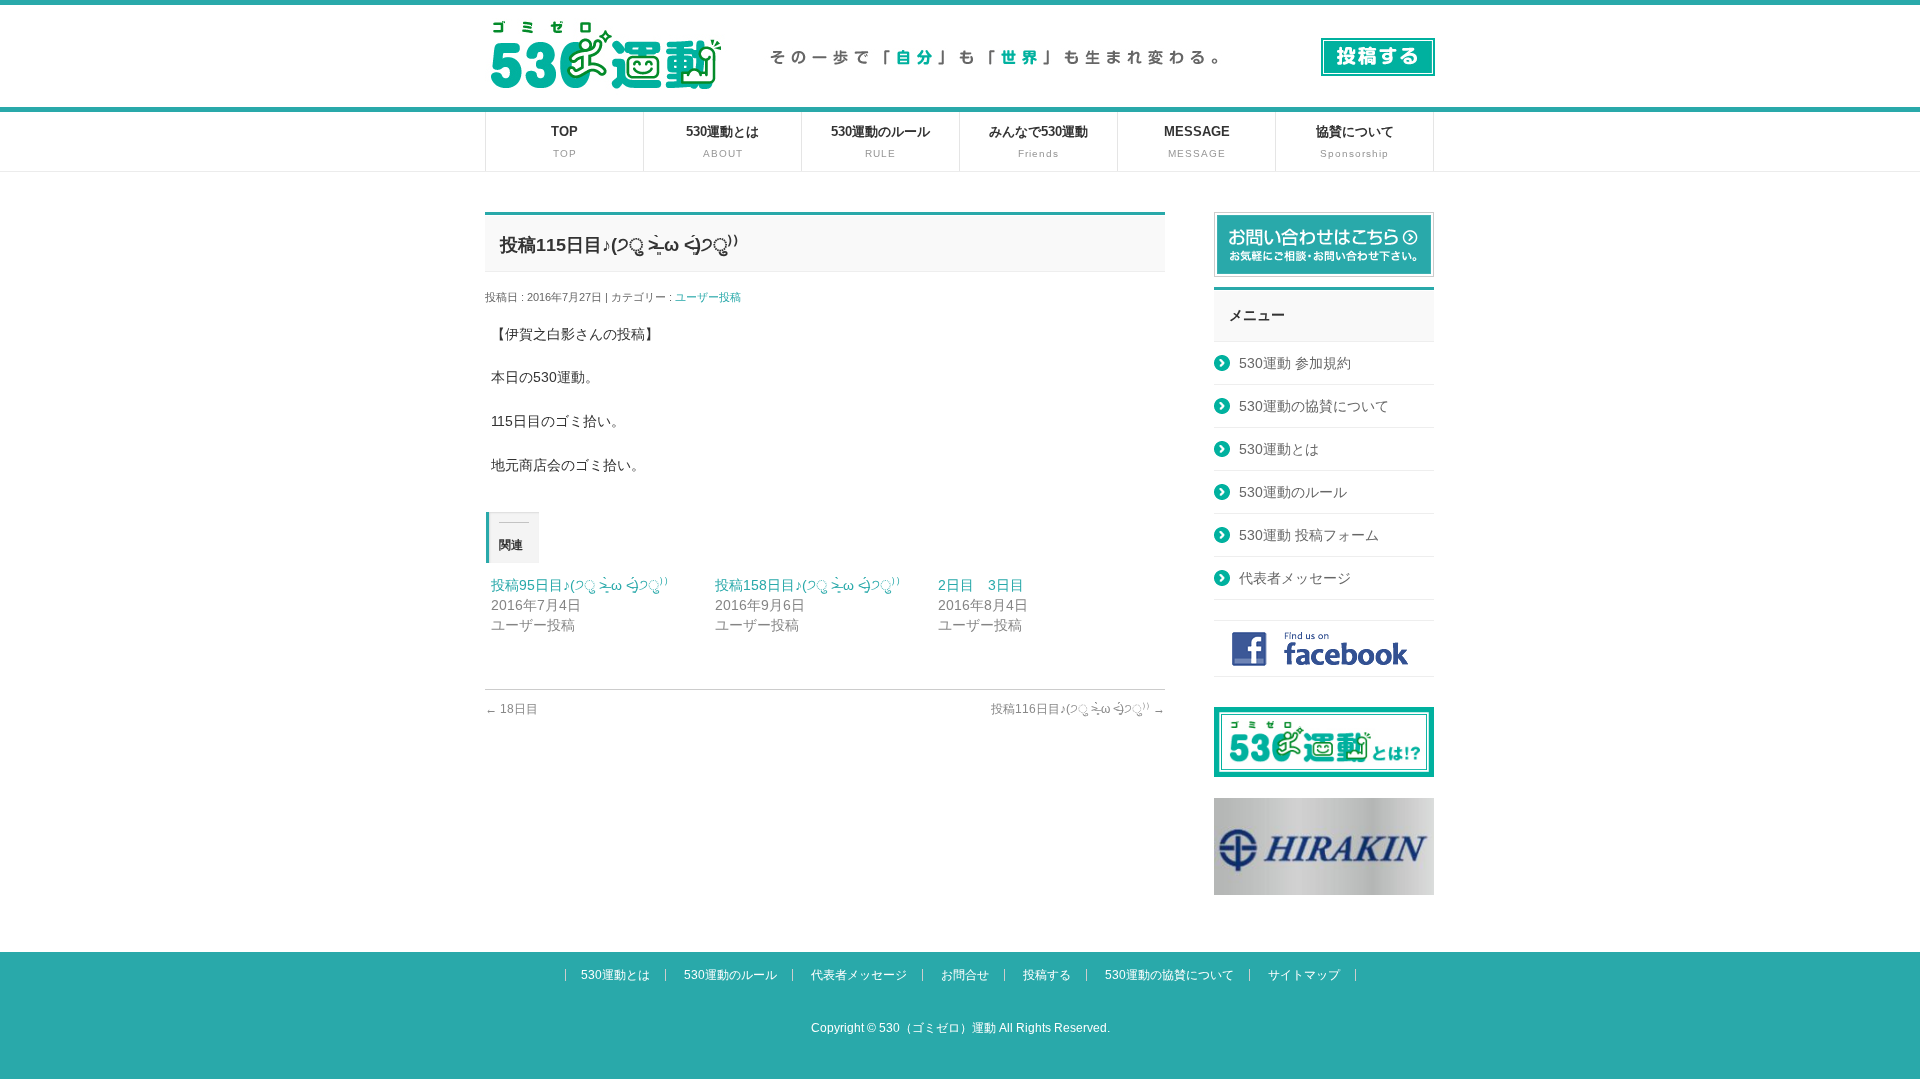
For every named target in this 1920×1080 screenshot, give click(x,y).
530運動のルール (1293, 492)
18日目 (511, 709)
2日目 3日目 (981, 585)
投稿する (1047, 975)
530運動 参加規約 (1295, 363)
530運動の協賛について (1314, 406)
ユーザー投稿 (713, 297)
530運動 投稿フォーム (1309, 535)
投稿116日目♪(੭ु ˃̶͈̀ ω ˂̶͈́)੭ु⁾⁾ (1078, 709)
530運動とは (1279, 449)
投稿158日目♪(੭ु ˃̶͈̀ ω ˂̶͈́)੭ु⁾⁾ (808, 585)
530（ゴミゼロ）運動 (937, 1028)
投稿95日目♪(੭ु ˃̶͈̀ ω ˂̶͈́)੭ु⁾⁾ (580, 585)
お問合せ (965, 975)
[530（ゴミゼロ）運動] (606, 96)
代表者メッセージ (1295, 578)
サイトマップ (1304, 975)
